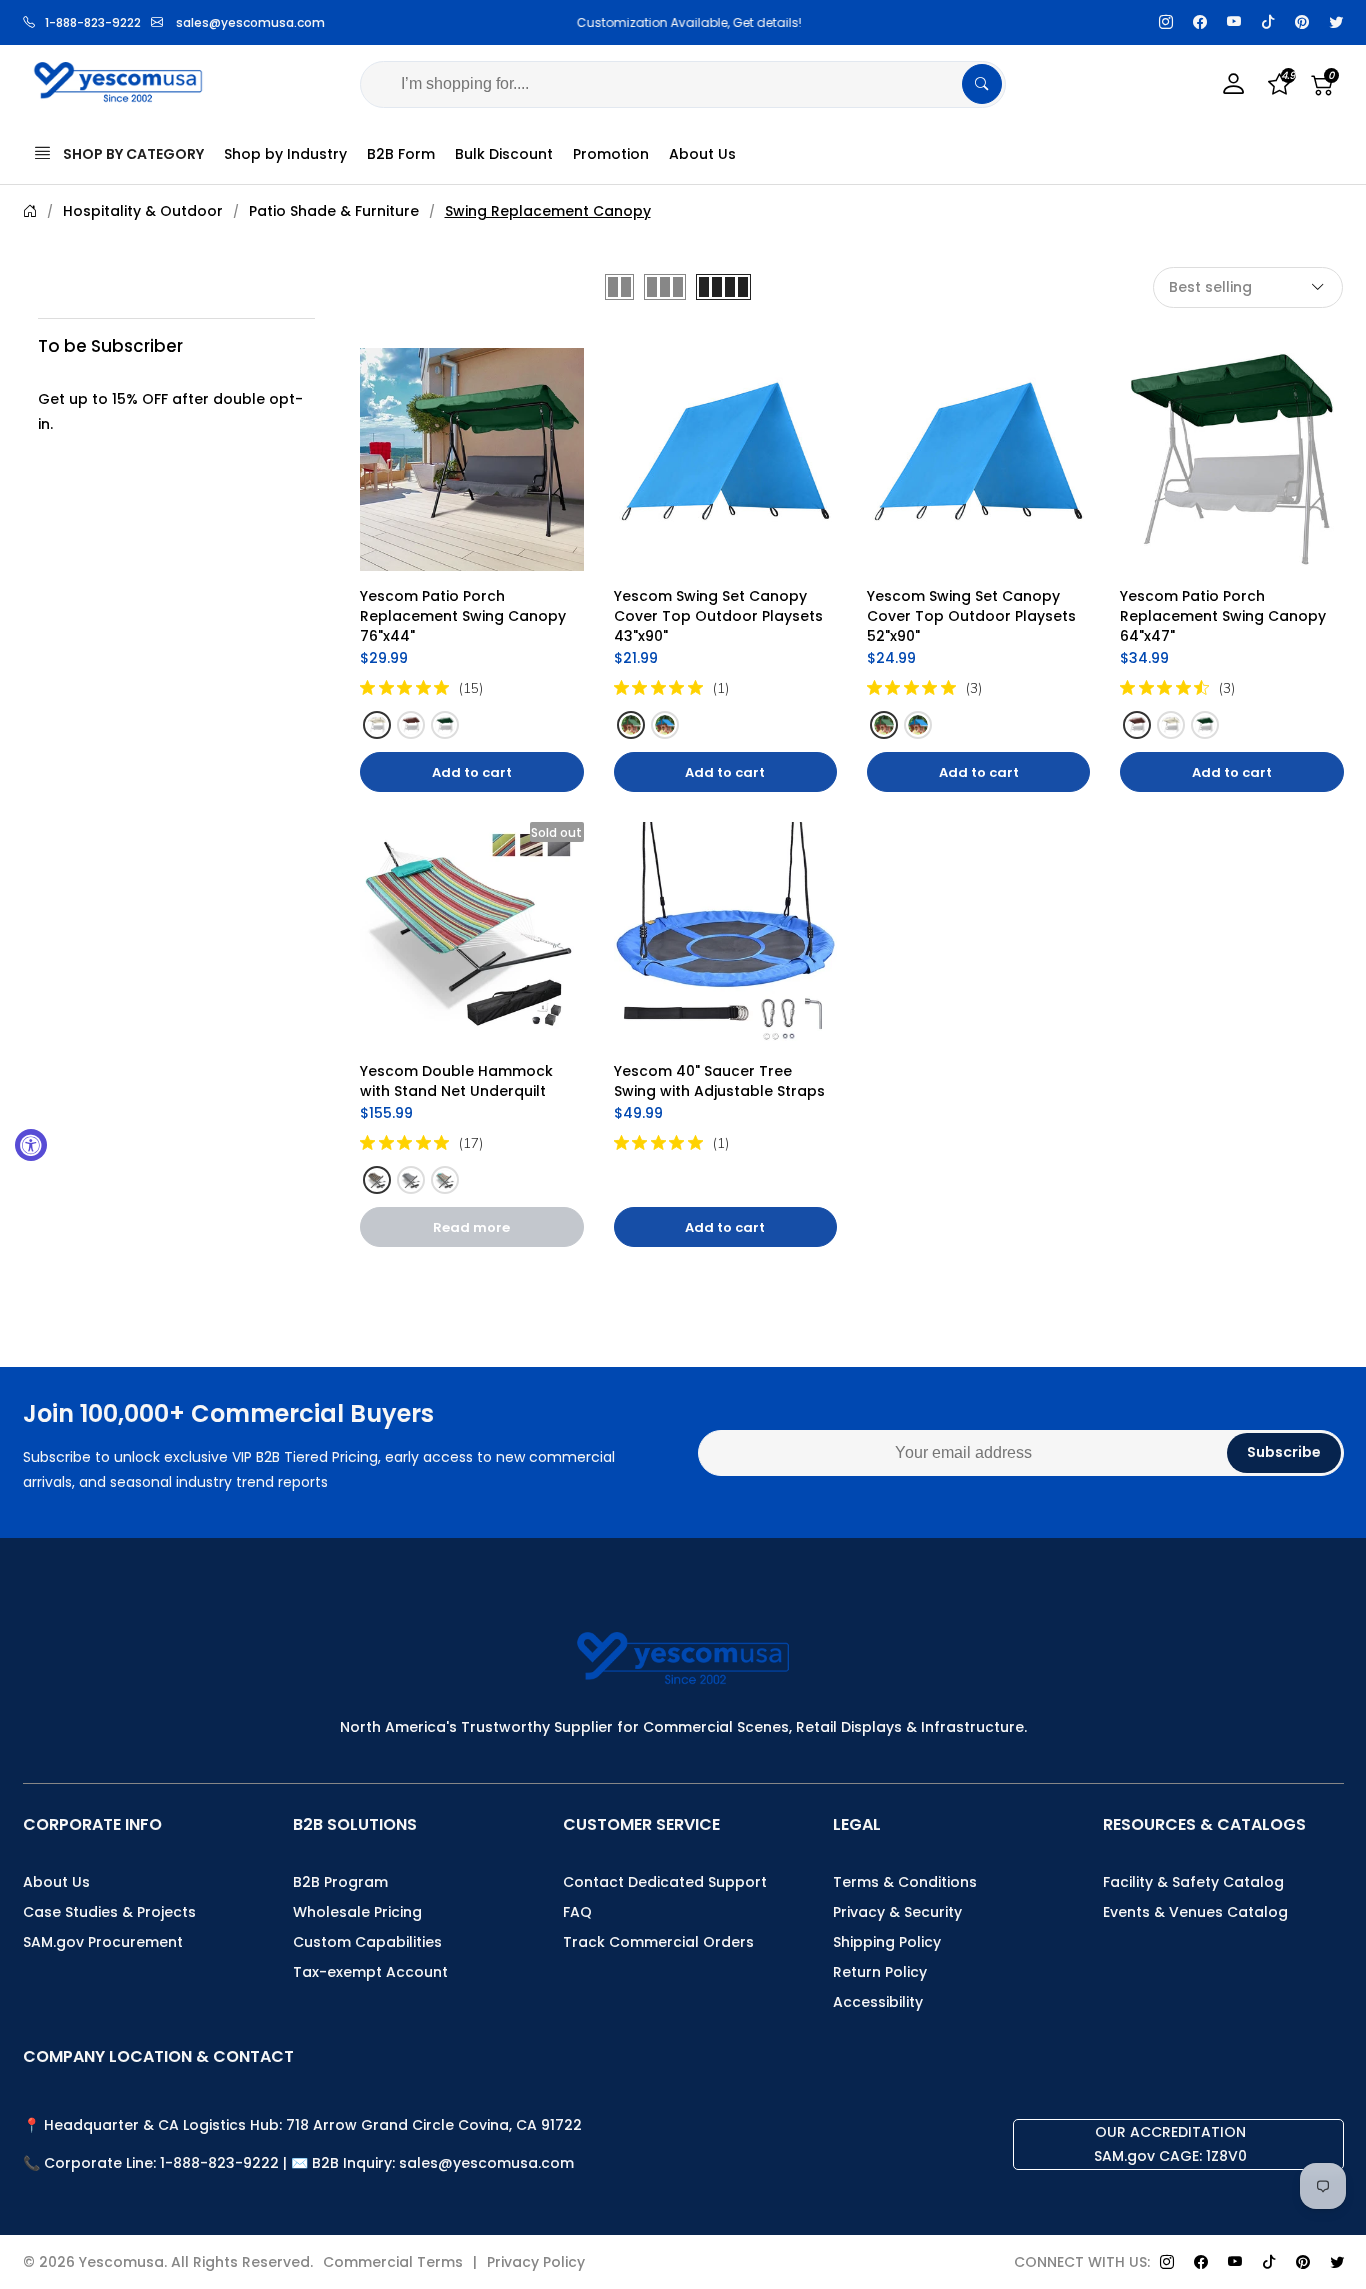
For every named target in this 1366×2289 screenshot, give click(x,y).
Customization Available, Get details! (683, 22)
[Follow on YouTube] (1234, 22)
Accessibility (878, 2002)
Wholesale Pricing (357, 1912)
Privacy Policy (536, 2262)
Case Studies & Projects (109, 1912)
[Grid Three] (665, 287)
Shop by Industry (285, 154)
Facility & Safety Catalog (1193, 1882)
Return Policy (880, 1972)
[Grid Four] (723, 287)
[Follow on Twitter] (1336, 22)
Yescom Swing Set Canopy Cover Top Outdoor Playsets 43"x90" (720, 616)
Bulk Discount (504, 154)
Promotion (611, 154)
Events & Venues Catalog (1195, 1912)
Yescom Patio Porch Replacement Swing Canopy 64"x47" (1225, 616)
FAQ (577, 1912)
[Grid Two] (619, 287)
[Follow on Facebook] (1200, 22)
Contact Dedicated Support (665, 1882)
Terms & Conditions (905, 1882)
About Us (702, 154)
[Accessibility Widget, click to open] (31, 1145)
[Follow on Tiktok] (1268, 22)
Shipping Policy (887, 1942)
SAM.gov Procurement (103, 1942)
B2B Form (401, 154)
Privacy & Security (897, 1912)
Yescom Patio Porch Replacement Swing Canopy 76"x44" (465, 616)
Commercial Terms (393, 2262)
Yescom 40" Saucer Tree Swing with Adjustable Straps (719, 1081)
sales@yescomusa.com (250, 22)
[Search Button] (982, 84)
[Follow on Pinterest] (1302, 22)
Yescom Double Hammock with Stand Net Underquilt (458, 1081)
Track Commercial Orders (658, 1942)
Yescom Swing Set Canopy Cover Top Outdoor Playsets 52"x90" (973, 616)
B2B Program (340, 1882)
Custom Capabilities (367, 1942)
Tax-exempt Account (370, 1972)
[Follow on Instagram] (1166, 22)
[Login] (1234, 84)
